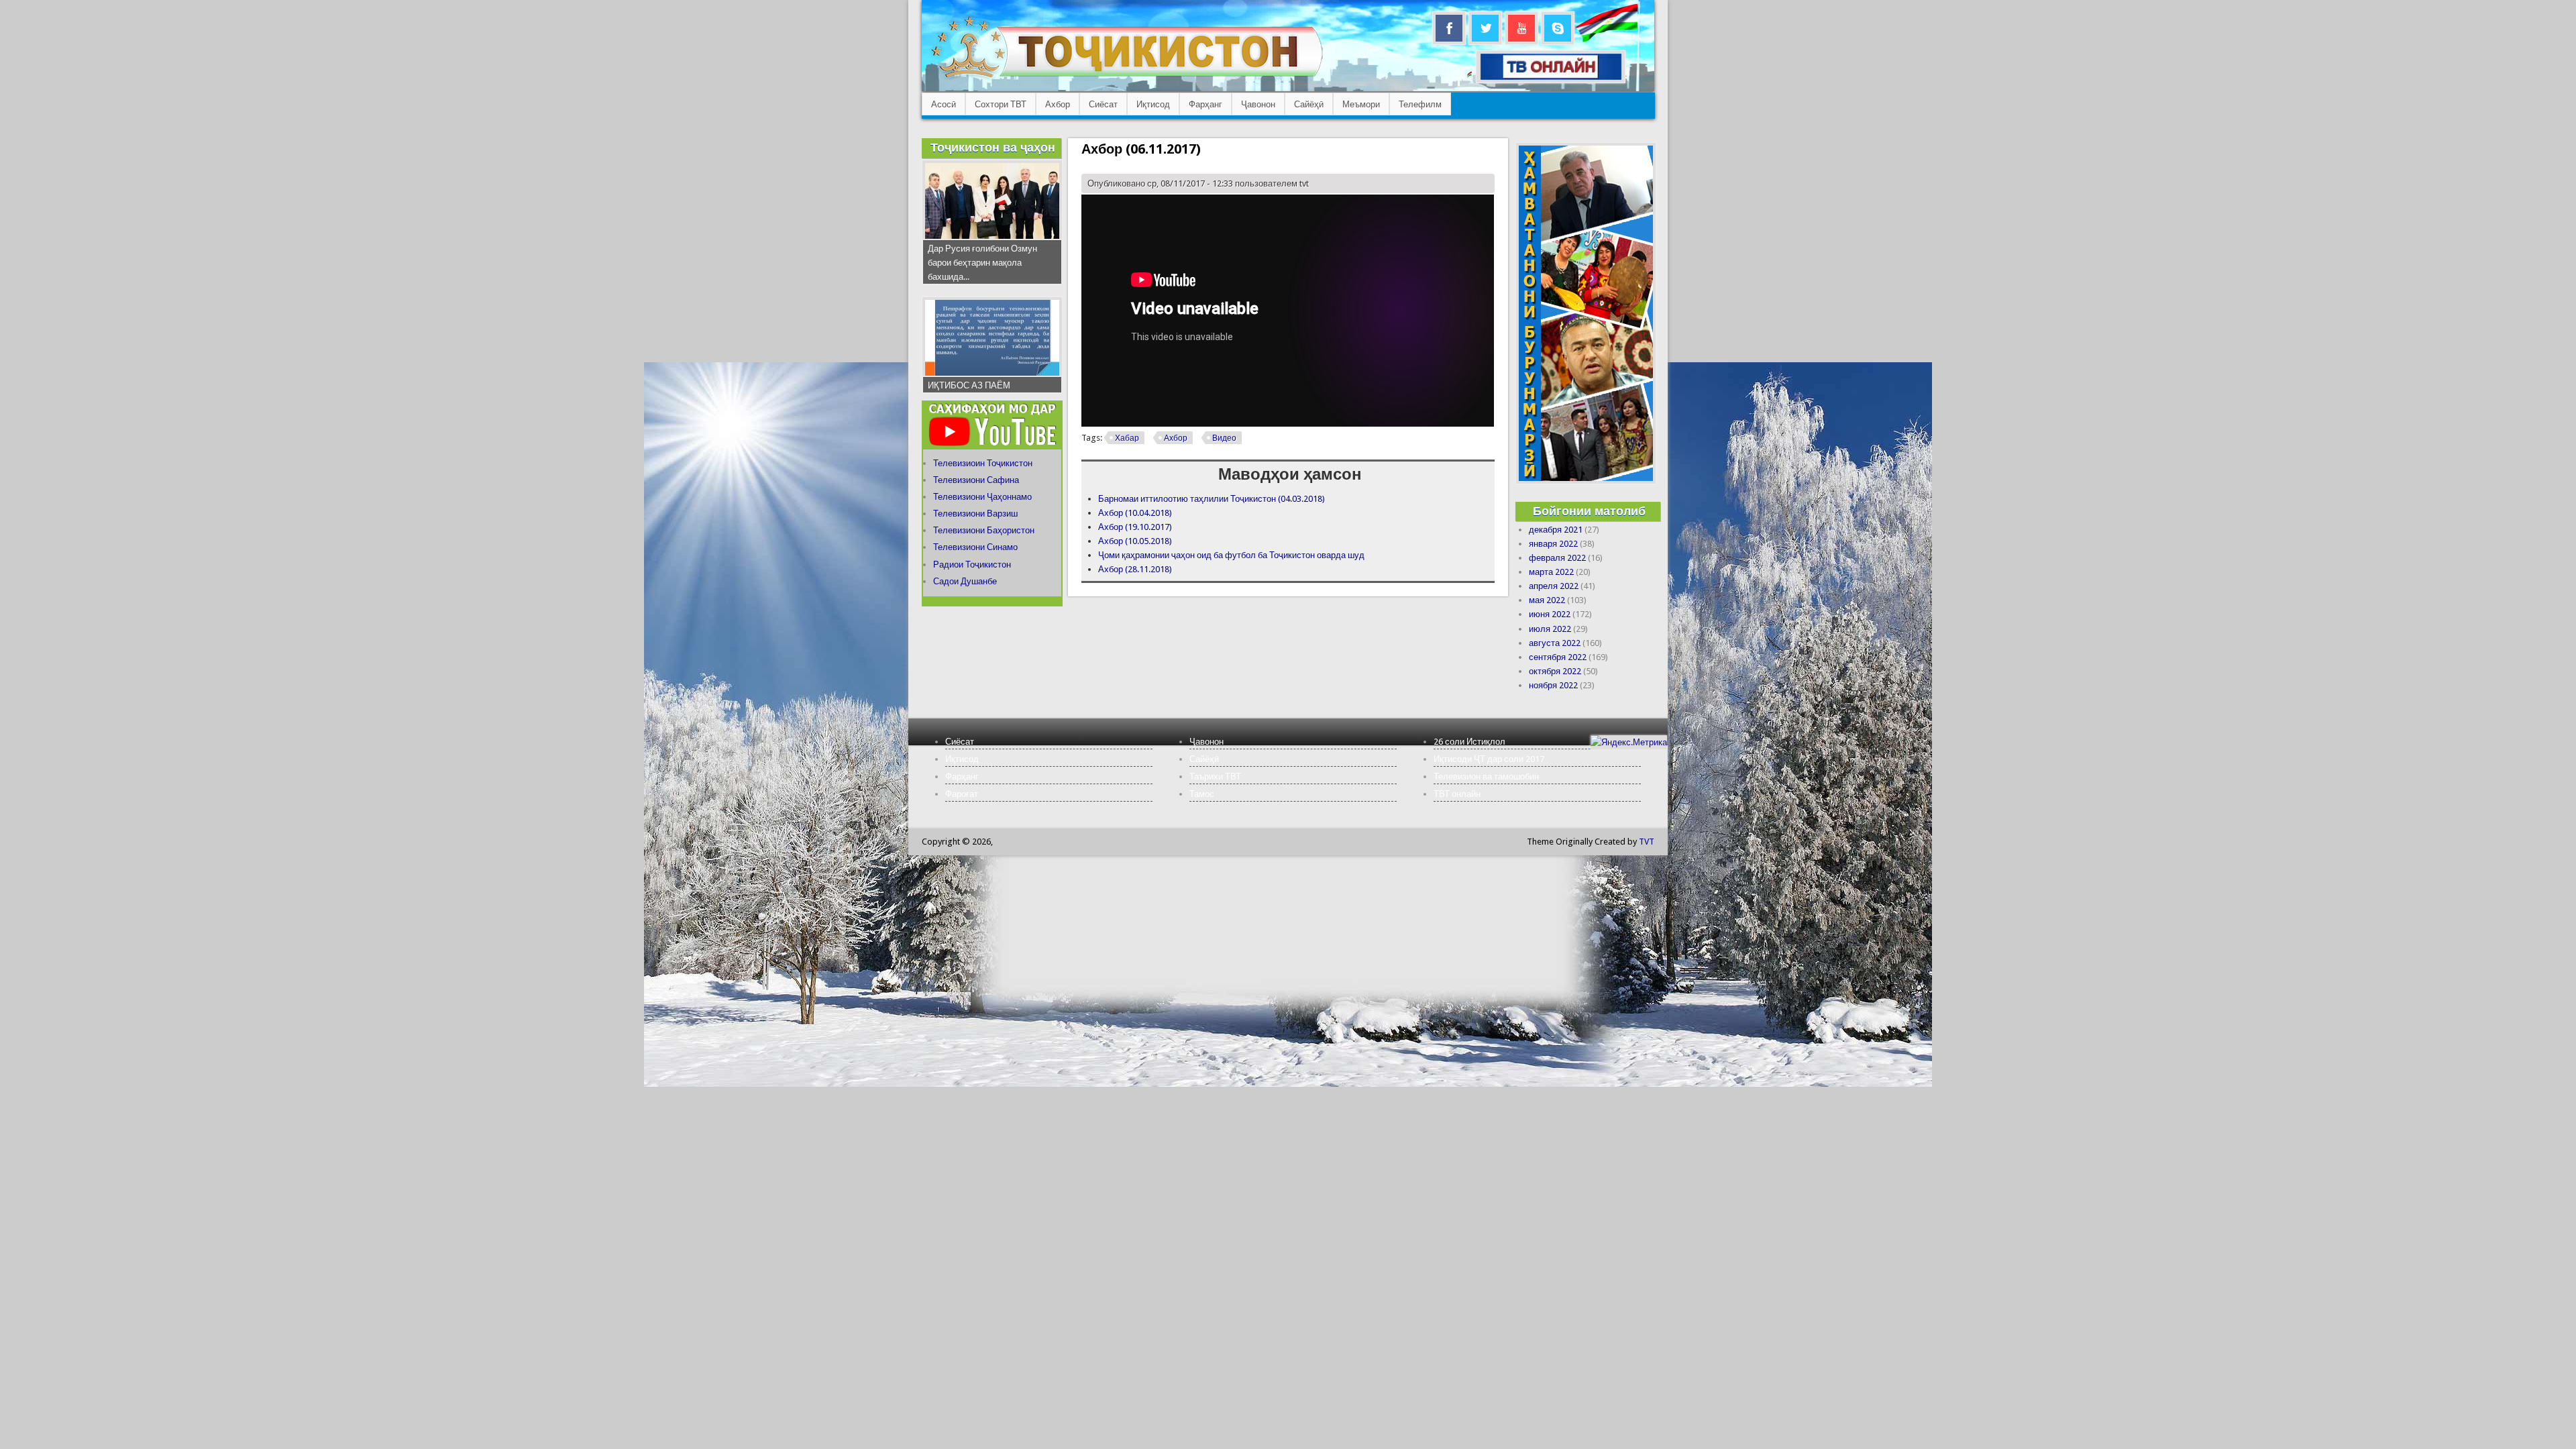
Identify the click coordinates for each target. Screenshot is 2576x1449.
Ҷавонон (1258, 104)
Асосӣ (944, 104)
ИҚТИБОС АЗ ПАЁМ (969, 385)
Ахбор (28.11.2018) (1135, 569)
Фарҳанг (1205, 104)
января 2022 (1553, 544)
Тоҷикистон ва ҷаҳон (993, 147)
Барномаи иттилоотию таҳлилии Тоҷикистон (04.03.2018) (1212, 499)
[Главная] (1127, 77)
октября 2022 (1555, 671)
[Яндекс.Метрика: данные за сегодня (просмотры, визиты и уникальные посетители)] (1629, 742)
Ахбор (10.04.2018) (1135, 513)
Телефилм (1420, 104)
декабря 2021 (1556, 530)
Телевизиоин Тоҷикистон (983, 463)
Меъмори (1361, 104)
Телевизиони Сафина (976, 480)
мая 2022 (1547, 600)
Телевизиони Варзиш (975, 514)
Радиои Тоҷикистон (972, 565)
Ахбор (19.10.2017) (1135, 527)
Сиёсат (1103, 104)
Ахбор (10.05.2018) (1135, 541)
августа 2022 (1555, 643)
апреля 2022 (1554, 586)
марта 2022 (1551, 572)
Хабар (1127, 438)
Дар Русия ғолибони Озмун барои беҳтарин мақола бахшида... (982, 263)
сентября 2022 (1558, 657)
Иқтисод (1153, 104)
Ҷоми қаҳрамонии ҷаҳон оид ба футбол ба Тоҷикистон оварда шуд (1231, 555)
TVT (1647, 842)
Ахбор (1058, 104)
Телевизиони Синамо (975, 547)
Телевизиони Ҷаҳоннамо (982, 497)
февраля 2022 (1557, 558)
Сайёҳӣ (1309, 104)
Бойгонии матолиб (1589, 511)
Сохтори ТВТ (1001, 104)
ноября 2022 (1553, 685)
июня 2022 (1550, 614)
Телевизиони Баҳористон (984, 530)
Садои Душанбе (965, 581)
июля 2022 (1550, 629)
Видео (1224, 438)
